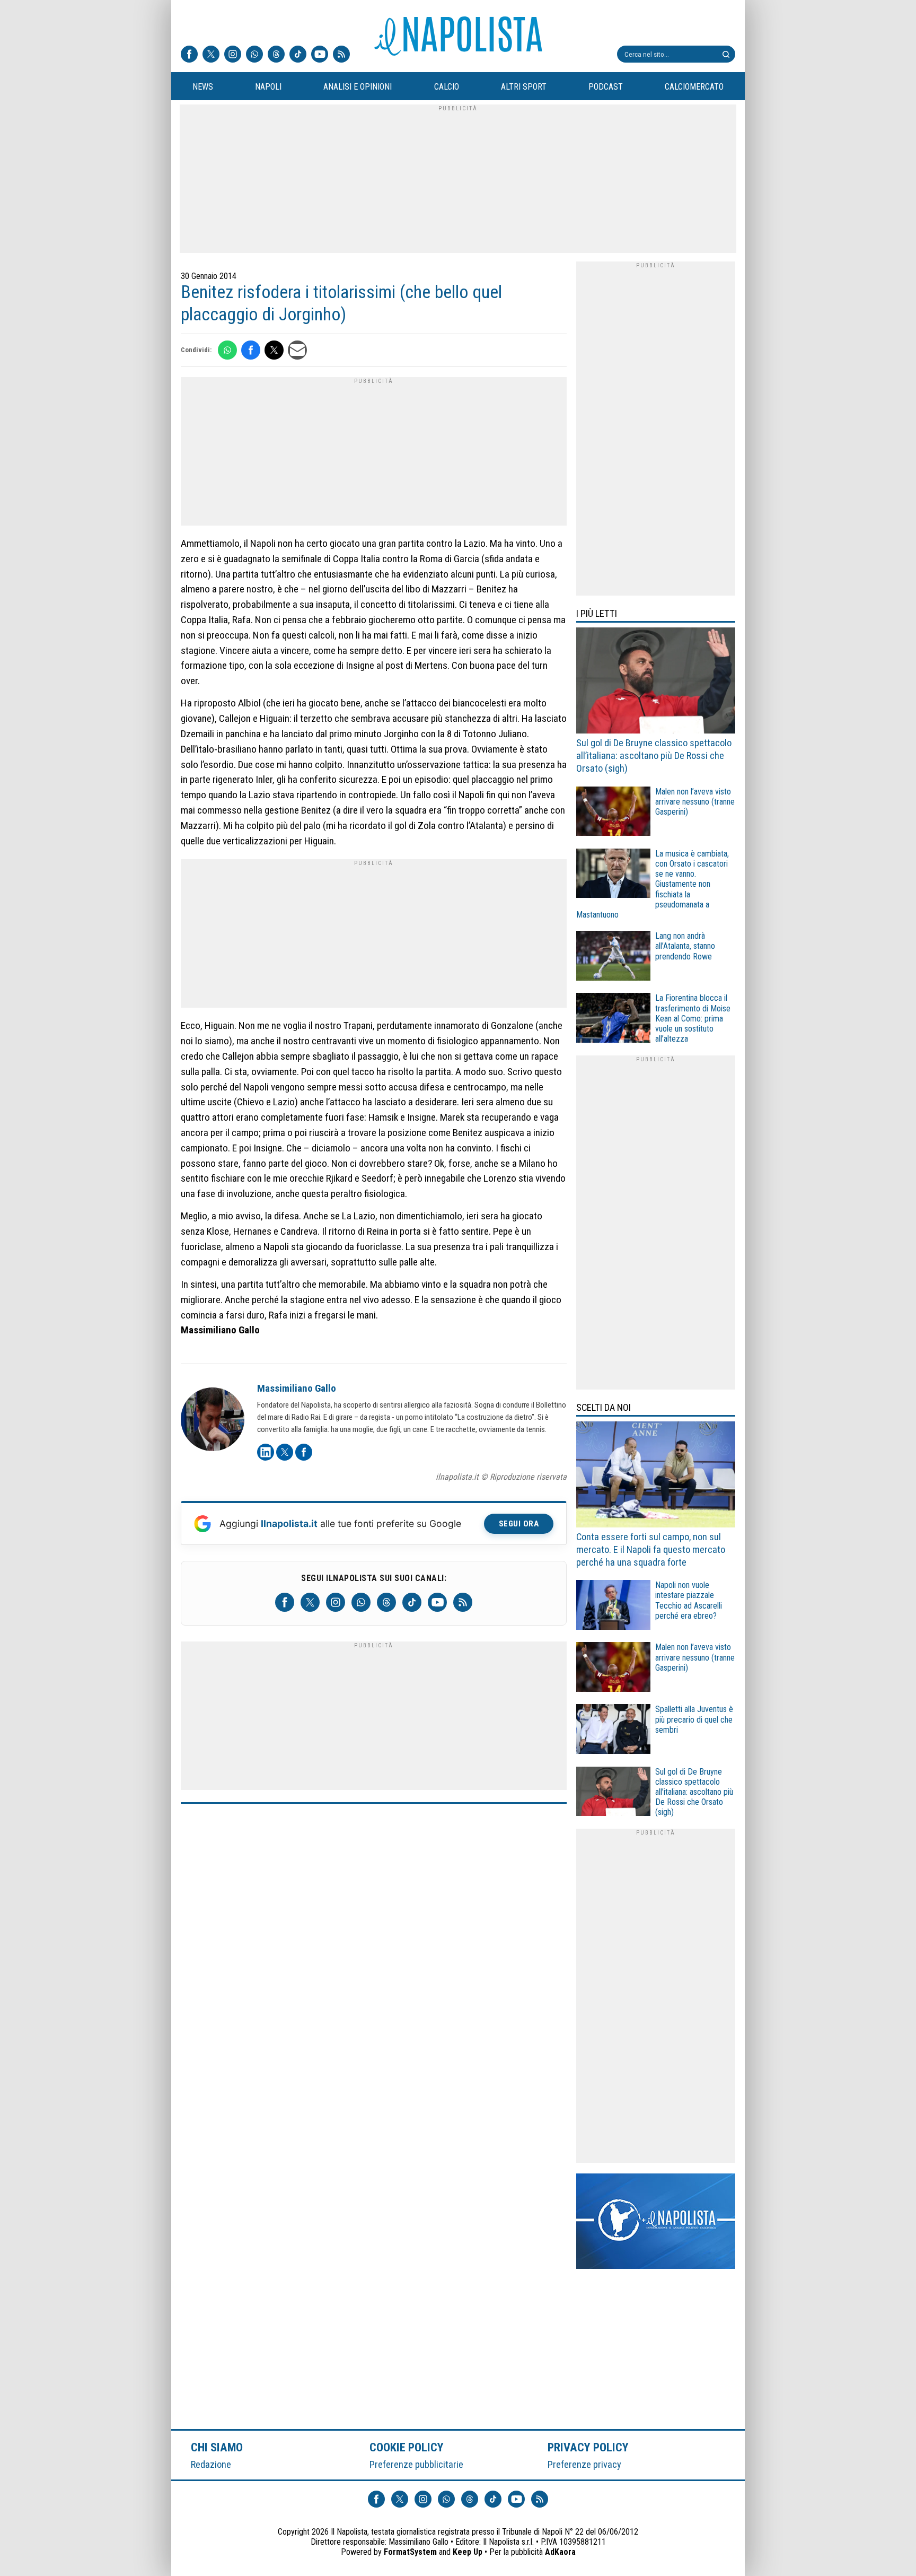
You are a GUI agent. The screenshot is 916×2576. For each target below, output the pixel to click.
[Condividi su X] (274, 350)
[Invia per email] (297, 350)
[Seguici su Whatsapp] (254, 55)
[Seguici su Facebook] (189, 55)
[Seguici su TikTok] (298, 55)
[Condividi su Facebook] (251, 350)
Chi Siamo (217, 2447)
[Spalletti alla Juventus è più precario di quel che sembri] (613, 1730)
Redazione (211, 2464)
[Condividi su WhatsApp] (227, 350)
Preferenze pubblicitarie (416, 2464)
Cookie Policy (407, 2447)
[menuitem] (202, 87)
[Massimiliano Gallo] (213, 1421)
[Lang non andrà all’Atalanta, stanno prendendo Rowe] (613, 957)
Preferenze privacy (584, 2464)
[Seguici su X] (211, 55)
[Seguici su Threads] (276, 55)
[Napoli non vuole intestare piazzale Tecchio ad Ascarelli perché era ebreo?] (613, 1606)
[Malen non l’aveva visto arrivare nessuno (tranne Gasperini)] (613, 813)
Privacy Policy (588, 2447)
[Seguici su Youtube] (320, 55)
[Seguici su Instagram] (233, 55)
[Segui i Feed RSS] (341, 55)
